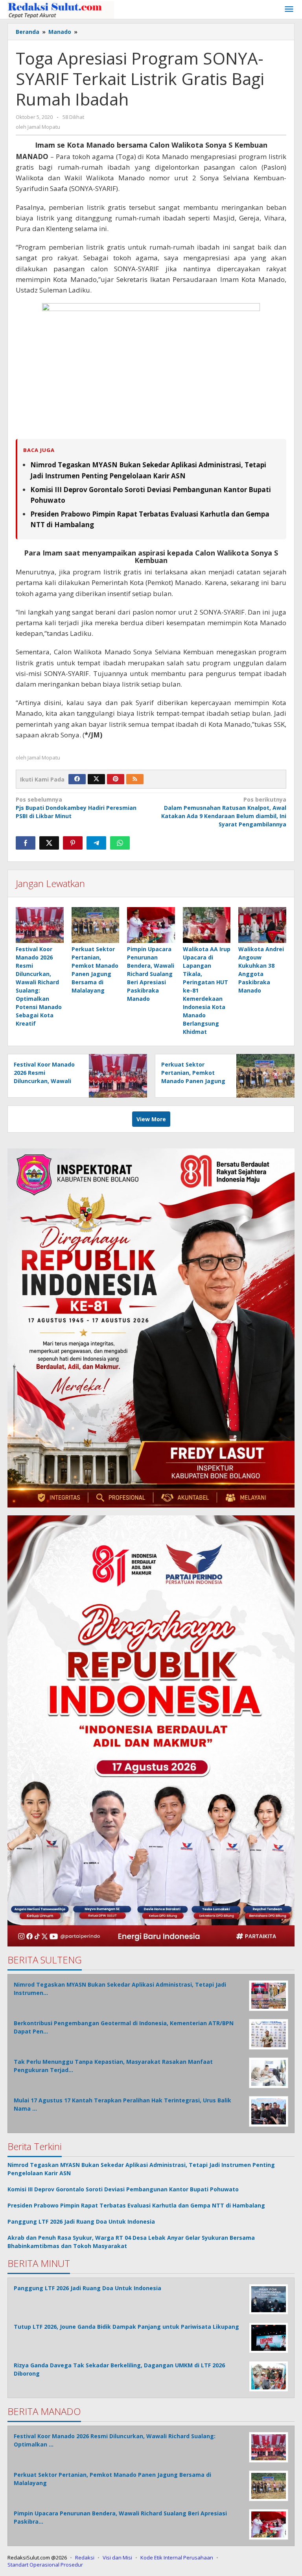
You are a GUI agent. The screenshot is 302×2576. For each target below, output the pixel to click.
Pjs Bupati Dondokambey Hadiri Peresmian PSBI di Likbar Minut (76, 808)
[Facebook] (77, 779)
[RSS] (135, 779)
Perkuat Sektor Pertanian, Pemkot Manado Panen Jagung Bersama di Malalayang (193, 1081)
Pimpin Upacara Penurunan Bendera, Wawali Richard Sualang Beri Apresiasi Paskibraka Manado (151, 974)
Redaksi (85, 2557)
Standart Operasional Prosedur (45, 2565)
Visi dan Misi (117, 2557)
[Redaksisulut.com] (61, 9)
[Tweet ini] (49, 843)
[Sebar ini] (26, 843)
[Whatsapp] (120, 843)
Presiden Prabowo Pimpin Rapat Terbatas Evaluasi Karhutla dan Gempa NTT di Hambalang (136, 2205)
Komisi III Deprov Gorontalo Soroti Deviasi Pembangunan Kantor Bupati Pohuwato (123, 2189)
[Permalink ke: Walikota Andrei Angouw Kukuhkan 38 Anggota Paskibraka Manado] (262, 925)
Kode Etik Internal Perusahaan (177, 2557)
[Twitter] (96, 779)
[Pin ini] (73, 843)
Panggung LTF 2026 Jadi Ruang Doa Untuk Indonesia (81, 2221)
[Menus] (289, 9)
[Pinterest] (116, 779)
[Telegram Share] (96, 843)
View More (151, 1119)
